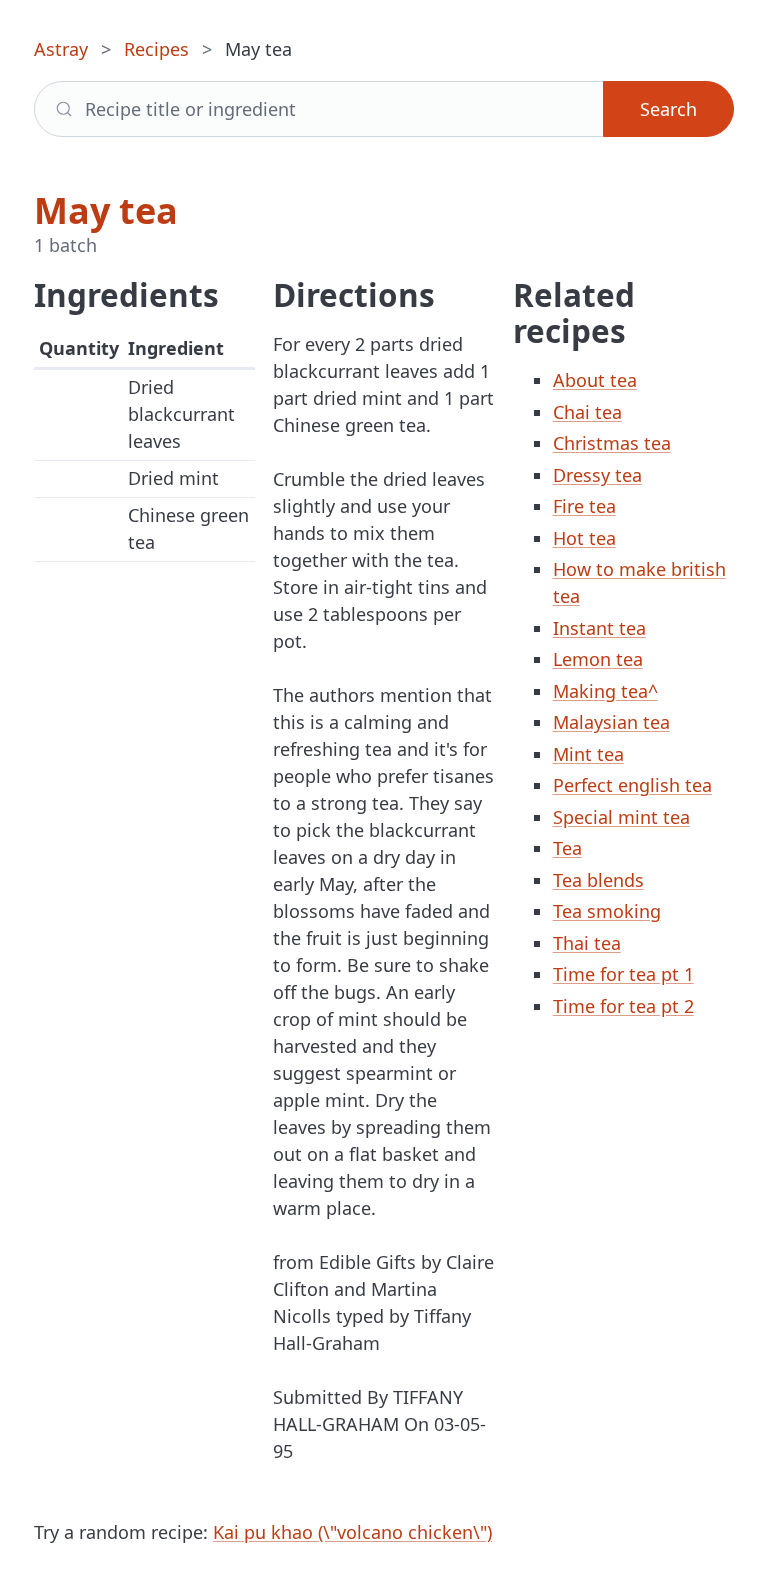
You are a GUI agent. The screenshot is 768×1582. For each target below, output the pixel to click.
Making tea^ (605, 691)
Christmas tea (612, 443)
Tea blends (598, 880)
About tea (595, 380)
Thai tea (587, 943)
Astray (61, 49)
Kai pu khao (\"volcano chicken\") (352, 1532)
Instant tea (599, 628)
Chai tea (587, 412)
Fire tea (584, 506)
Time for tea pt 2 (623, 1006)
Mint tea (588, 754)
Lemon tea (598, 659)
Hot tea (584, 538)
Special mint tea (621, 817)
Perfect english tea (632, 785)
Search (668, 109)
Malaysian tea (611, 722)
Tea (567, 848)
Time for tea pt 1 (623, 974)
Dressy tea (597, 475)
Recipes (156, 49)
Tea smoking (607, 911)
